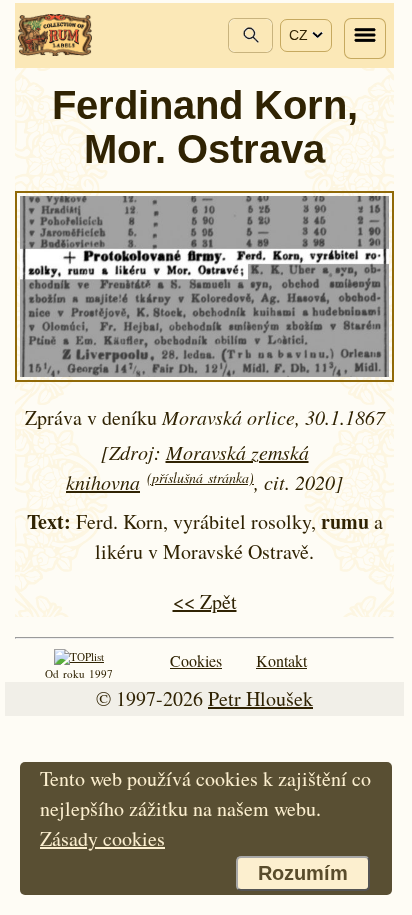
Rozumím (303, 873)
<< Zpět (205, 601)
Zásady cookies (102, 838)
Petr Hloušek (260, 698)
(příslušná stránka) (200, 477)
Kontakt (281, 660)
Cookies (196, 660)
